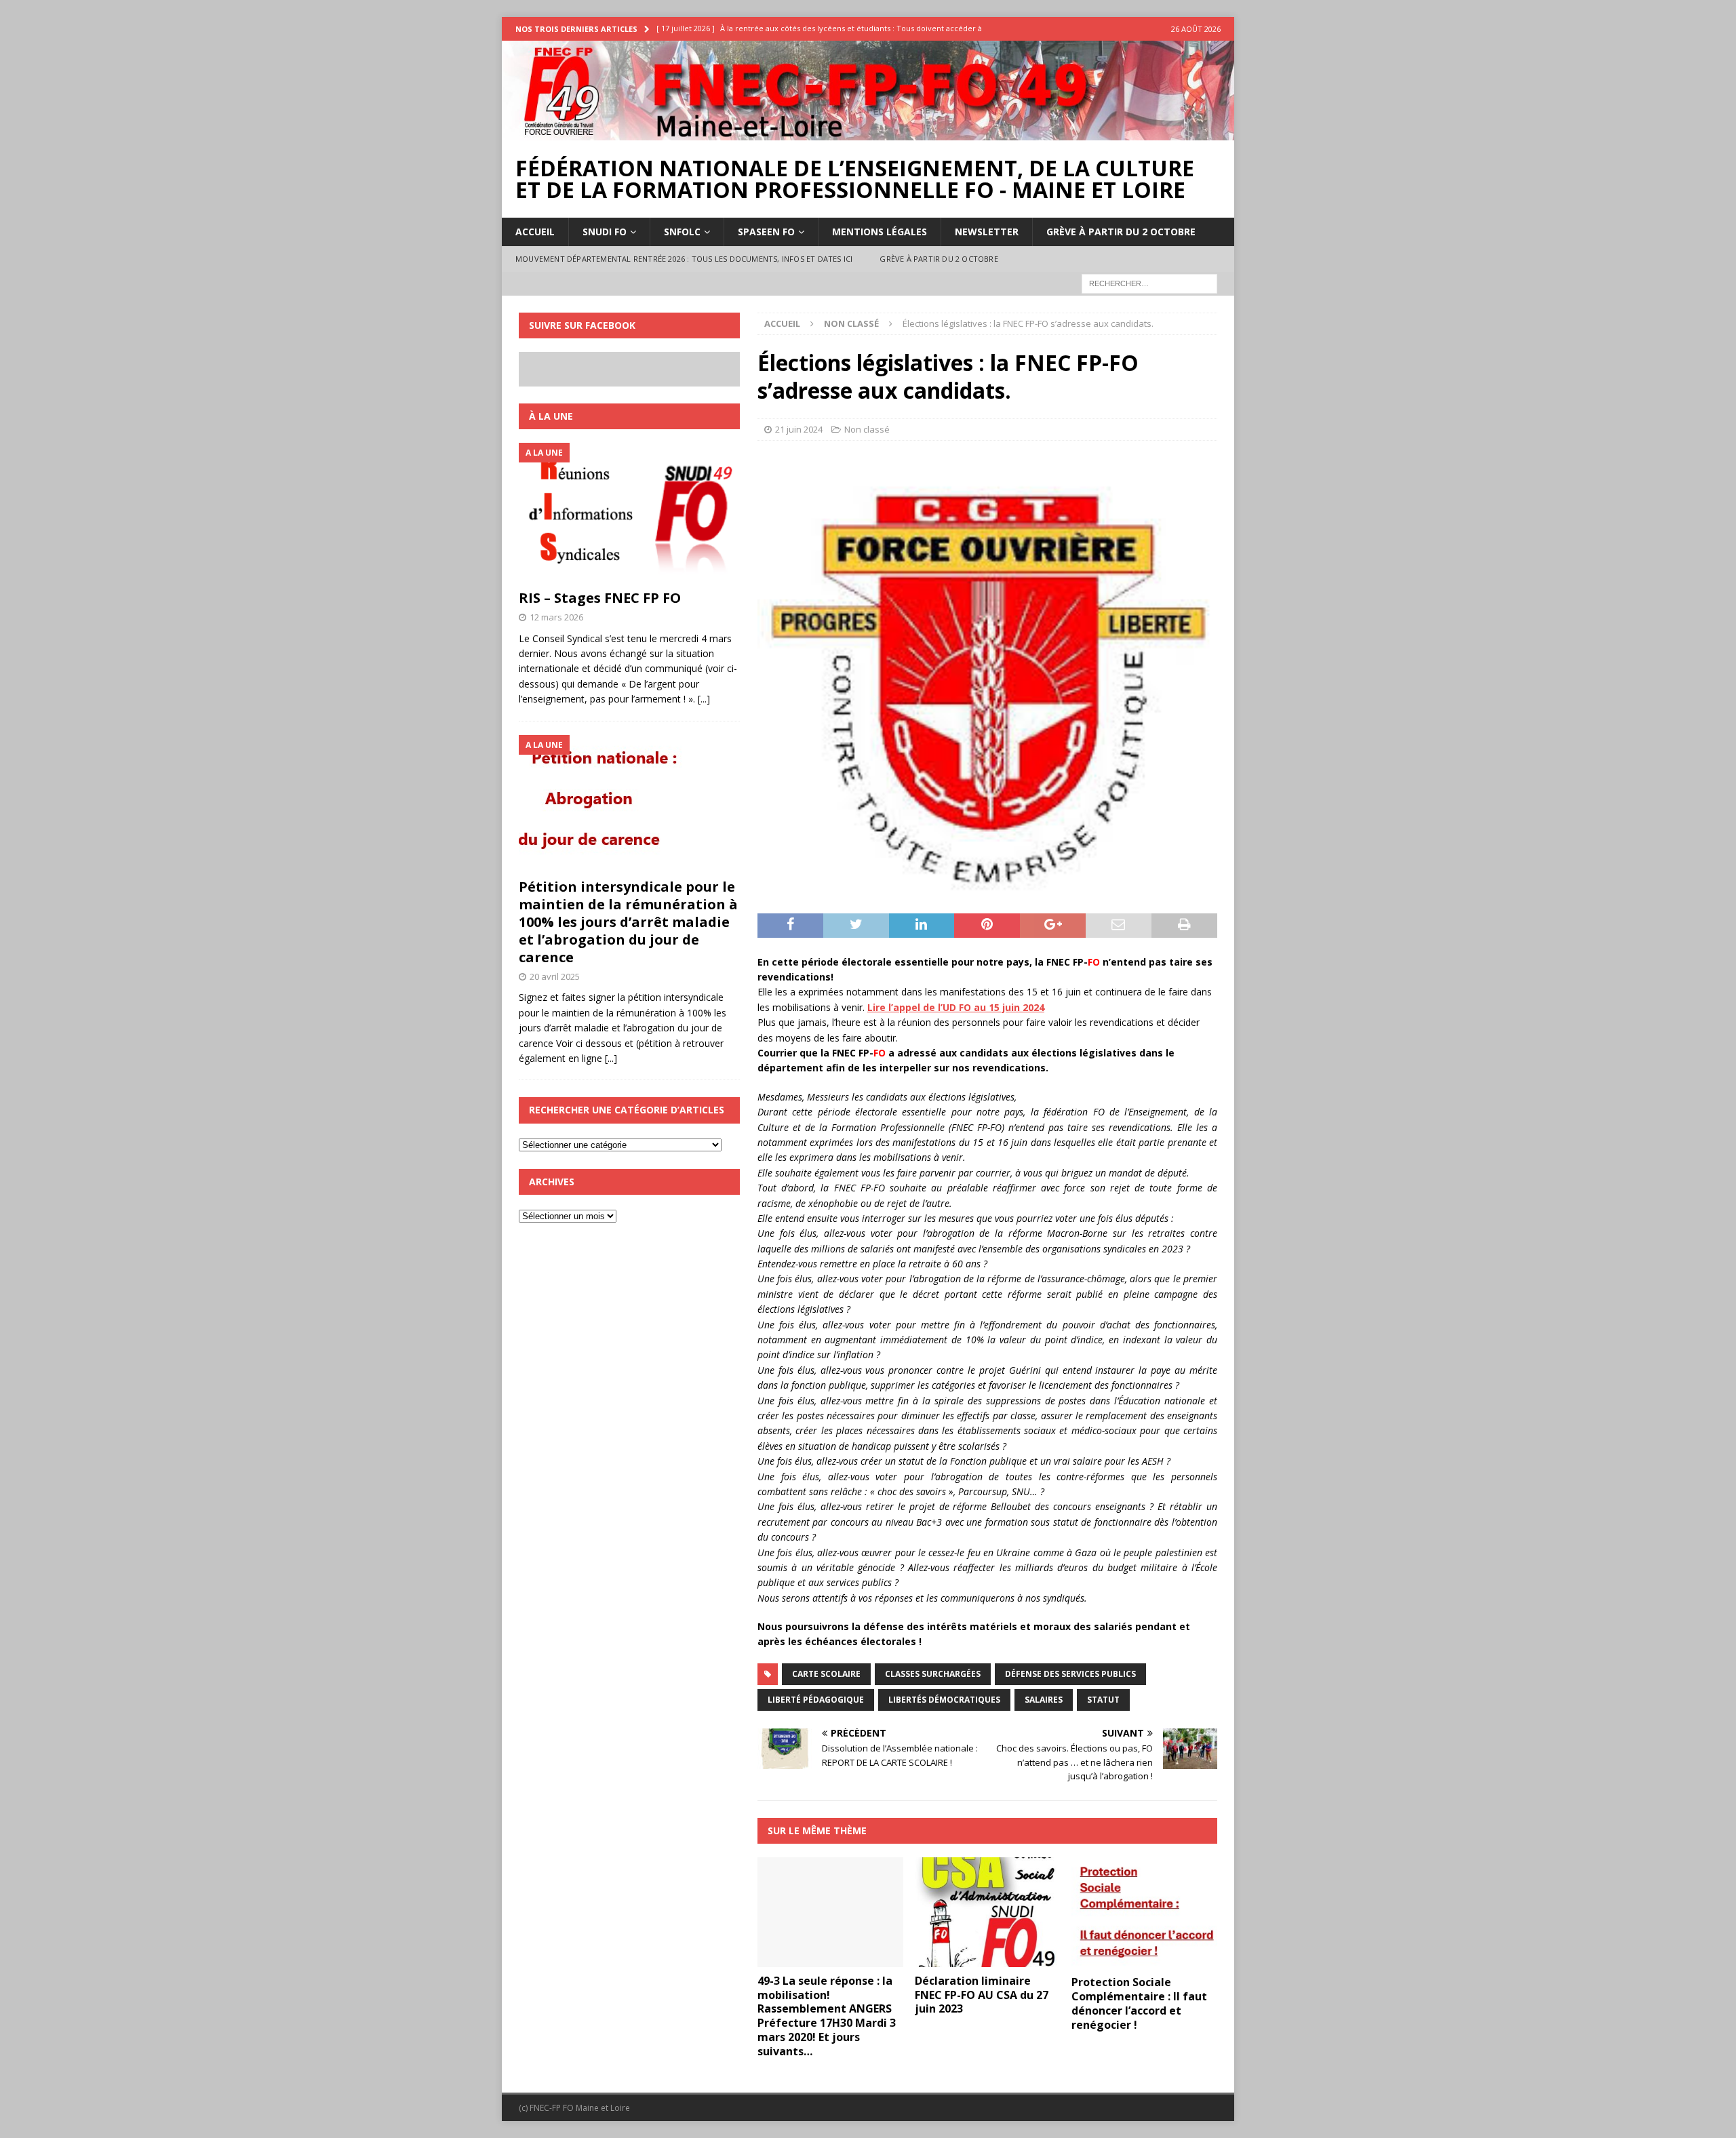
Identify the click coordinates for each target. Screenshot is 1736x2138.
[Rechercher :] (1149, 282)
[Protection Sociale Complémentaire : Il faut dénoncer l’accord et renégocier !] (1144, 1913)
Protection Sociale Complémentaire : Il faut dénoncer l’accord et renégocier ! (1139, 2003)
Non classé (867, 429)
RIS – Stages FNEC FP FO (600, 598)
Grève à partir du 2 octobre (1121, 232)
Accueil (535, 232)
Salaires (1044, 1700)
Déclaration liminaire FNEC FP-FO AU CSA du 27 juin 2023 (982, 1995)
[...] (704, 699)
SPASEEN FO (766, 232)
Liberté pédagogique (816, 1700)
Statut (1103, 1700)
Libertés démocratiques (944, 1700)
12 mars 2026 (556, 617)
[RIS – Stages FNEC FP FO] (629, 513)
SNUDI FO (605, 232)
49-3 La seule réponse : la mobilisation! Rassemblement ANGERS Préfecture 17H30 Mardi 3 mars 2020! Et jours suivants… (827, 2016)
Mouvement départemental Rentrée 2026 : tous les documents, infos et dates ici (684, 259)
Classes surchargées (933, 1674)
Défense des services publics (1070, 1674)
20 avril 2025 (555, 976)
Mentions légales (880, 232)
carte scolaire (826, 1674)
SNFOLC (682, 232)
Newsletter (987, 232)
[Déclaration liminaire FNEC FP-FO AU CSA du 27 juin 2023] (988, 1912)
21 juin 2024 (799, 429)
